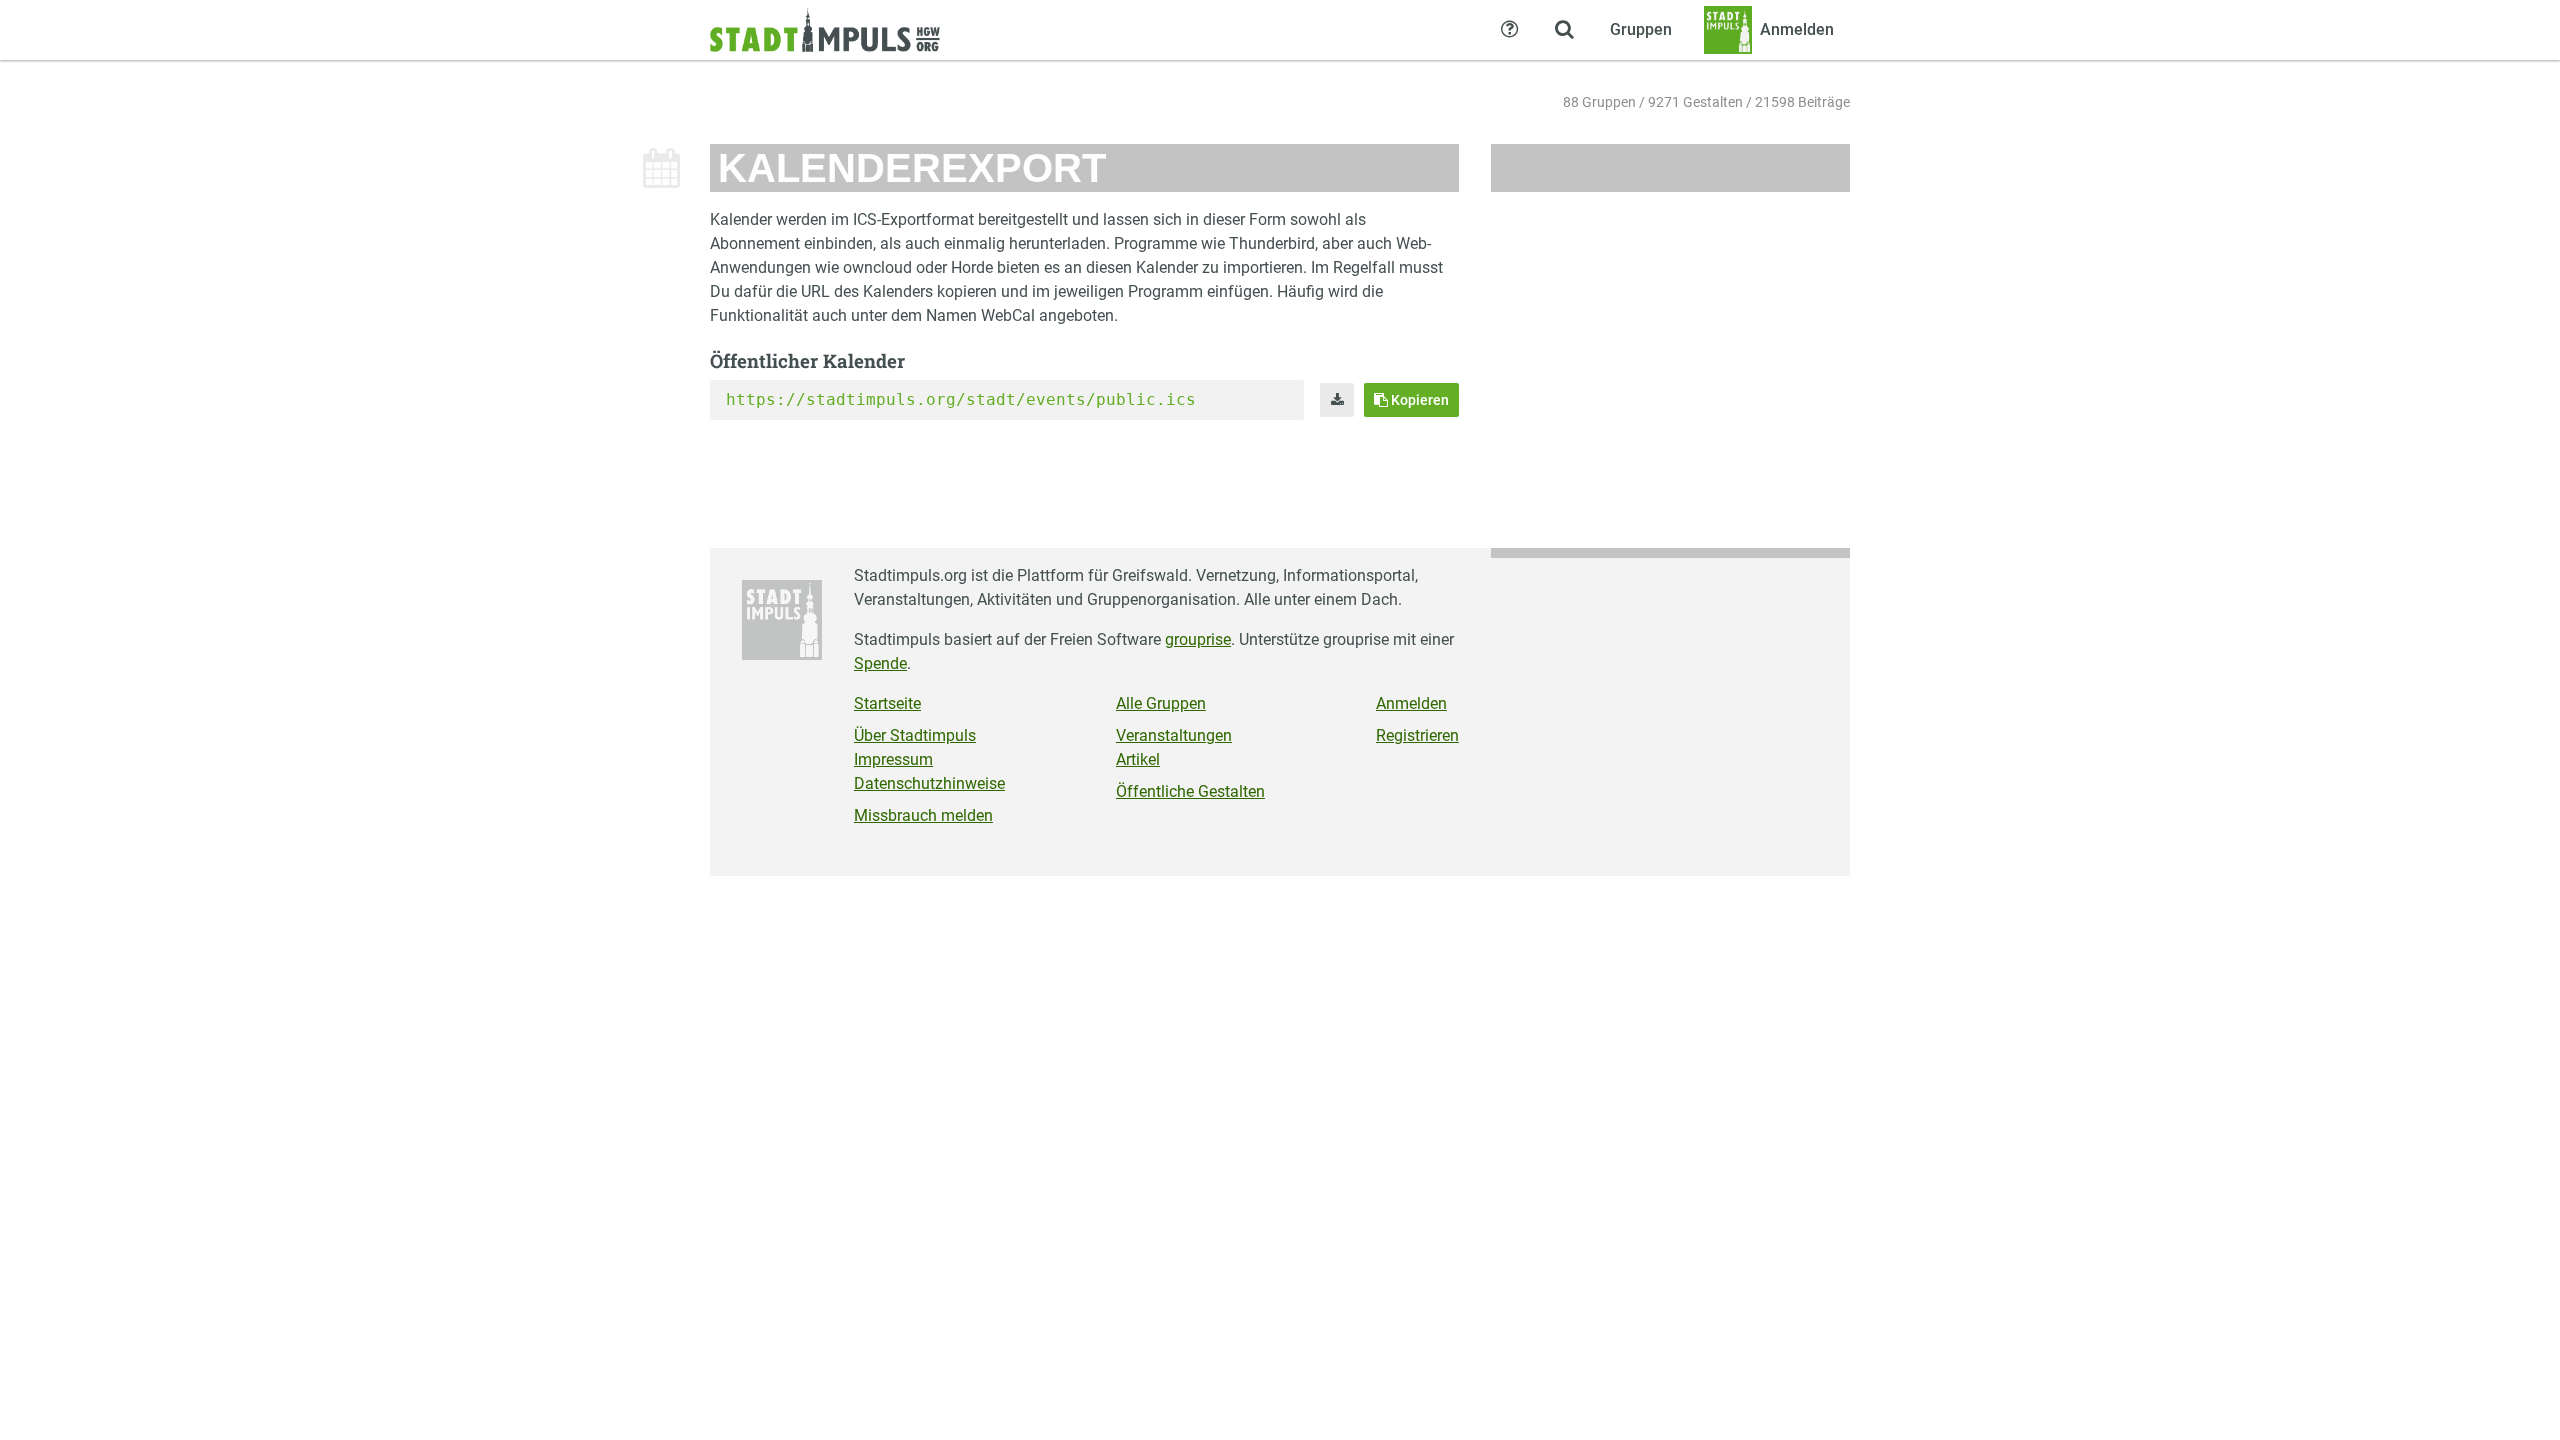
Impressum (893, 759)
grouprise (1198, 639)
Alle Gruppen (1161, 703)
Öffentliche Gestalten (1190, 791)
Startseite (887, 703)
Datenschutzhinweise (929, 783)
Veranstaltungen (1174, 735)
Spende (880, 663)
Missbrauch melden (923, 815)
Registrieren (1417, 735)
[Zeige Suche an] (1564, 30)
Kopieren (1418, 400)
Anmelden (1411, 703)
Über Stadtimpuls (915, 735)
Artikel (1138, 759)
